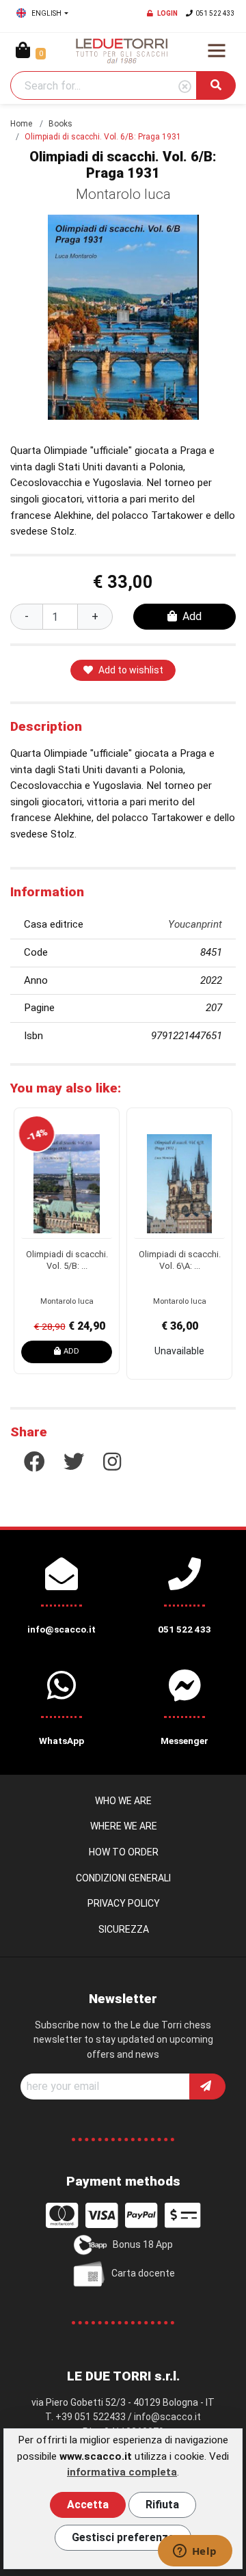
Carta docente (143, 2273)
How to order (124, 1852)
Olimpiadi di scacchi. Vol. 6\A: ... (180, 1260)
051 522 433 (215, 13)
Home (21, 124)
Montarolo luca (123, 194)
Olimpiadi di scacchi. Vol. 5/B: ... (67, 1260)
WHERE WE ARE (124, 1826)
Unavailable (179, 1351)
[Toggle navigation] (217, 51)
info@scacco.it (167, 2417)
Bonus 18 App (143, 2244)
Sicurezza (124, 1929)
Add (192, 616)
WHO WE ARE (123, 1801)
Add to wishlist (131, 670)
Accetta (88, 2505)
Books (60, 124)
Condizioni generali (123, 1878)
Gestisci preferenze (123, 2537)
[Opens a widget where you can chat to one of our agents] (195, 2552)
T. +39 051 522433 (85, 2417)
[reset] (185, 87)
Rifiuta (162, 2505)
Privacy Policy (124, 1903)
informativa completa (122, 2472)
